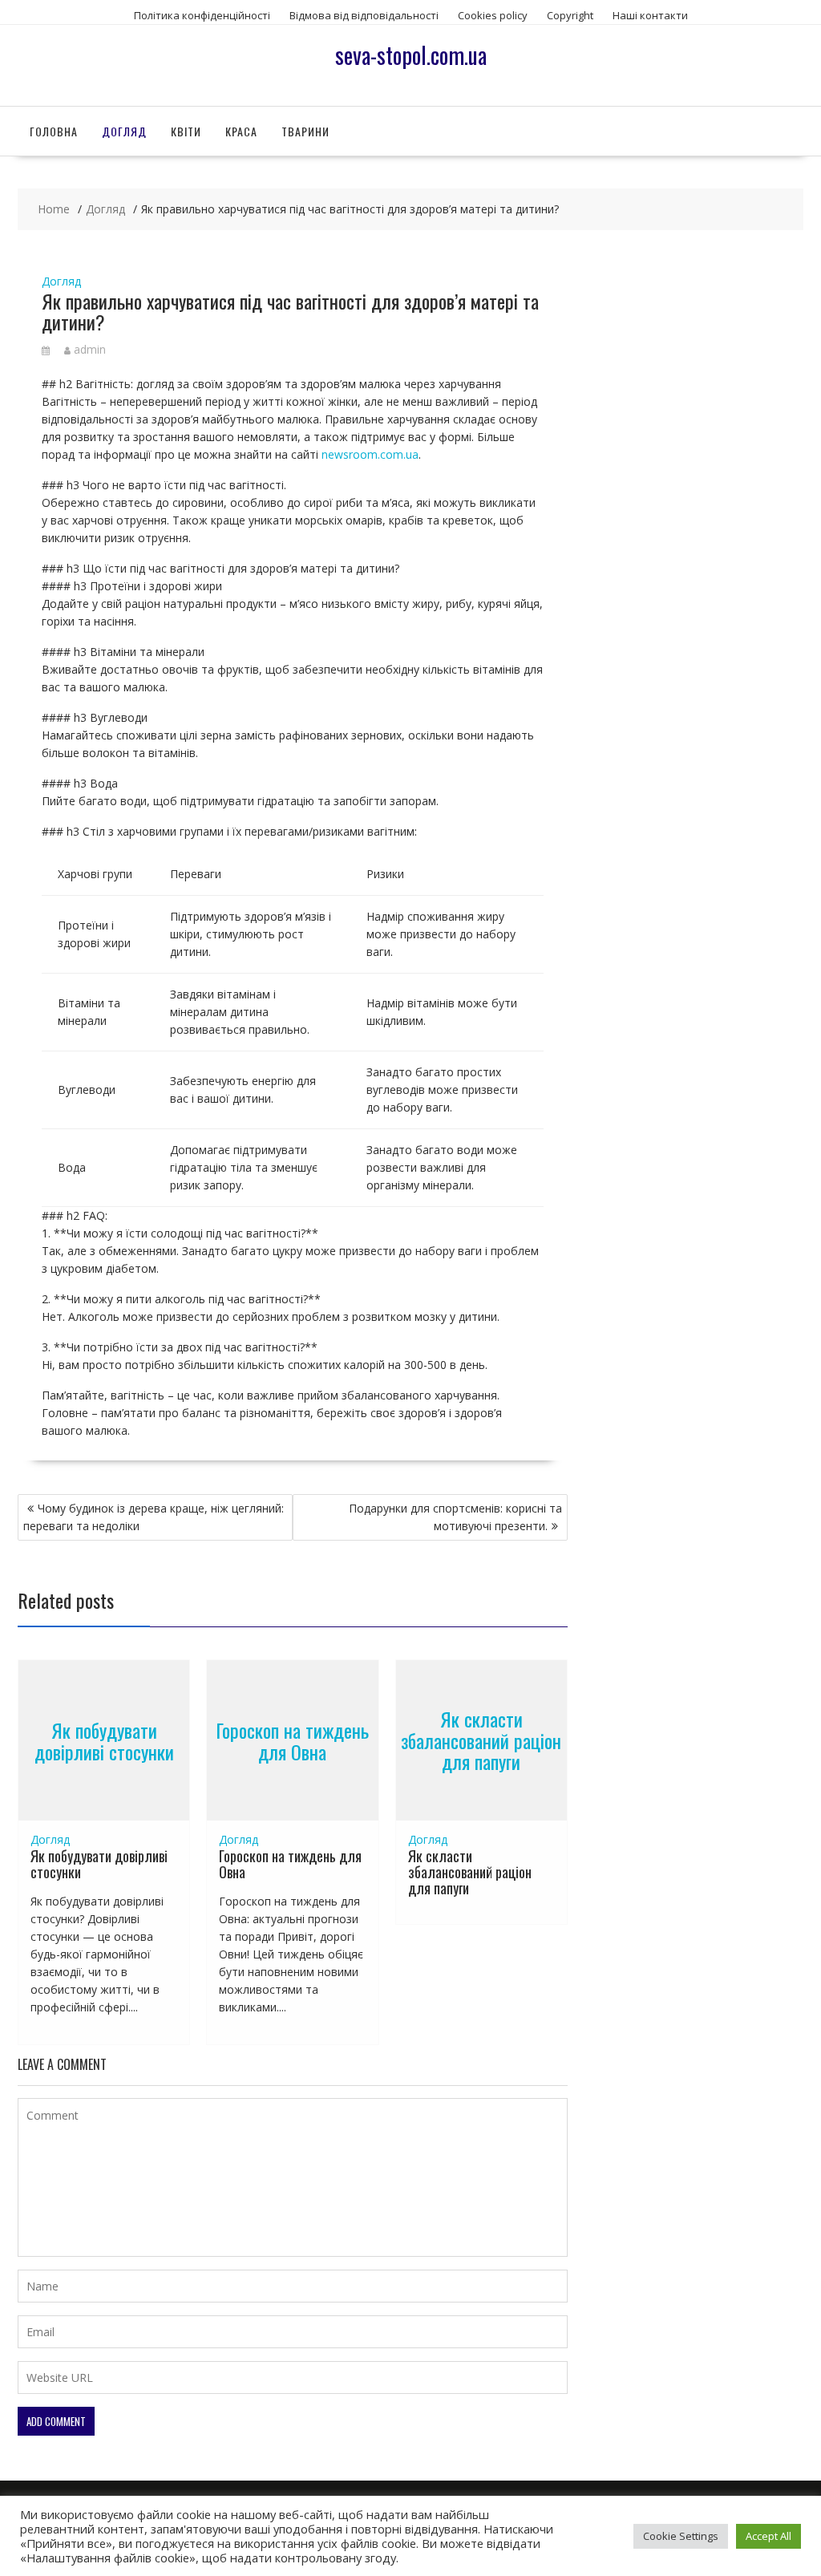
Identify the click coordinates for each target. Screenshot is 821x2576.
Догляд (124, 131)
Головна (54, 131)
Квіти (186, 131)
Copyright (570, 15)
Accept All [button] (768, 2536)
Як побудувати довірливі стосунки (104, 1740)
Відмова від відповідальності (364, 15)
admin (90, 349)
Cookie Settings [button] (681, 2536)
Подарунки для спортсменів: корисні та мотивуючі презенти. (455, 1517)
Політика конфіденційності (202, 15)
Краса (241, 131)
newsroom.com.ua (370, 454)
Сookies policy (493, 15)
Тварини (305, 131)
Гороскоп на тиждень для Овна (292, 1740)
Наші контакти (650, 15)
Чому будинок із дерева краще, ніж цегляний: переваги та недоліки (154, 1517)
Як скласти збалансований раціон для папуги (481, 1741)
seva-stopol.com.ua (411, 55)
